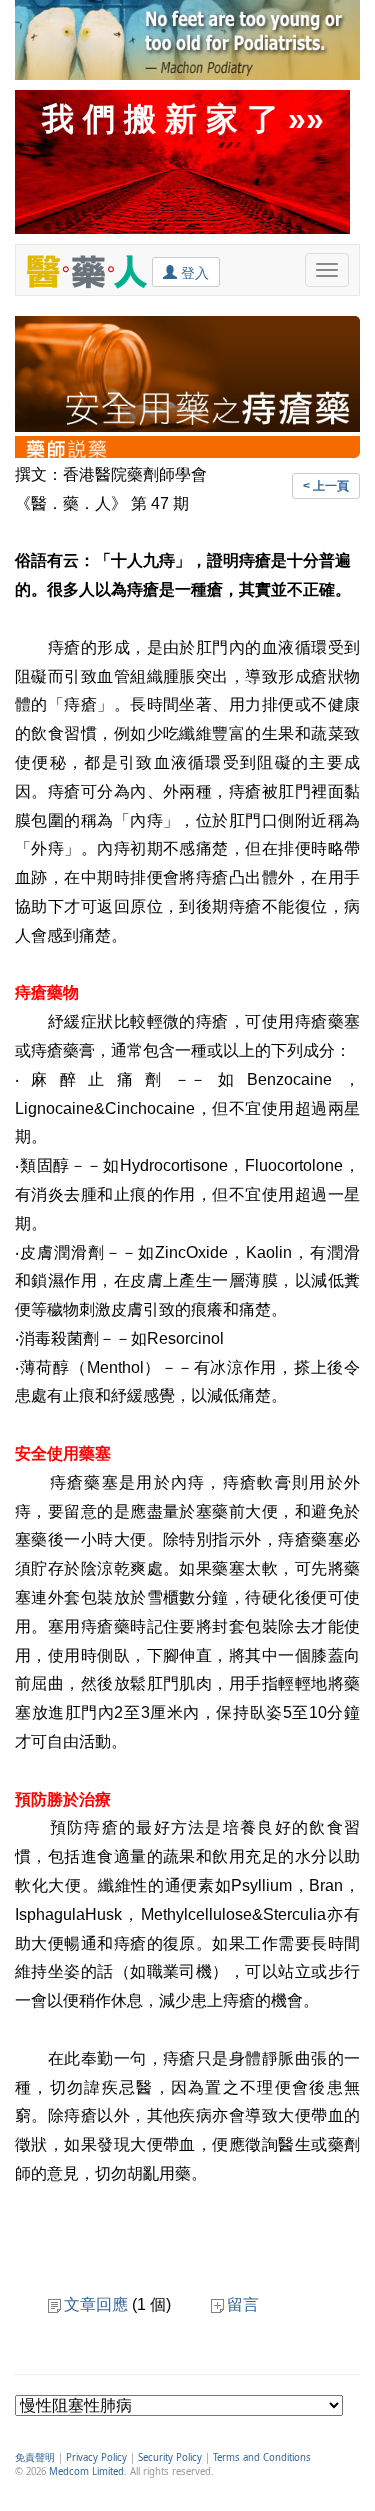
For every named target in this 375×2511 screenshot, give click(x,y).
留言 (243, 2304)
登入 (193, 273)
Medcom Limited (86, 2471)
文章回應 (96, 2304)
